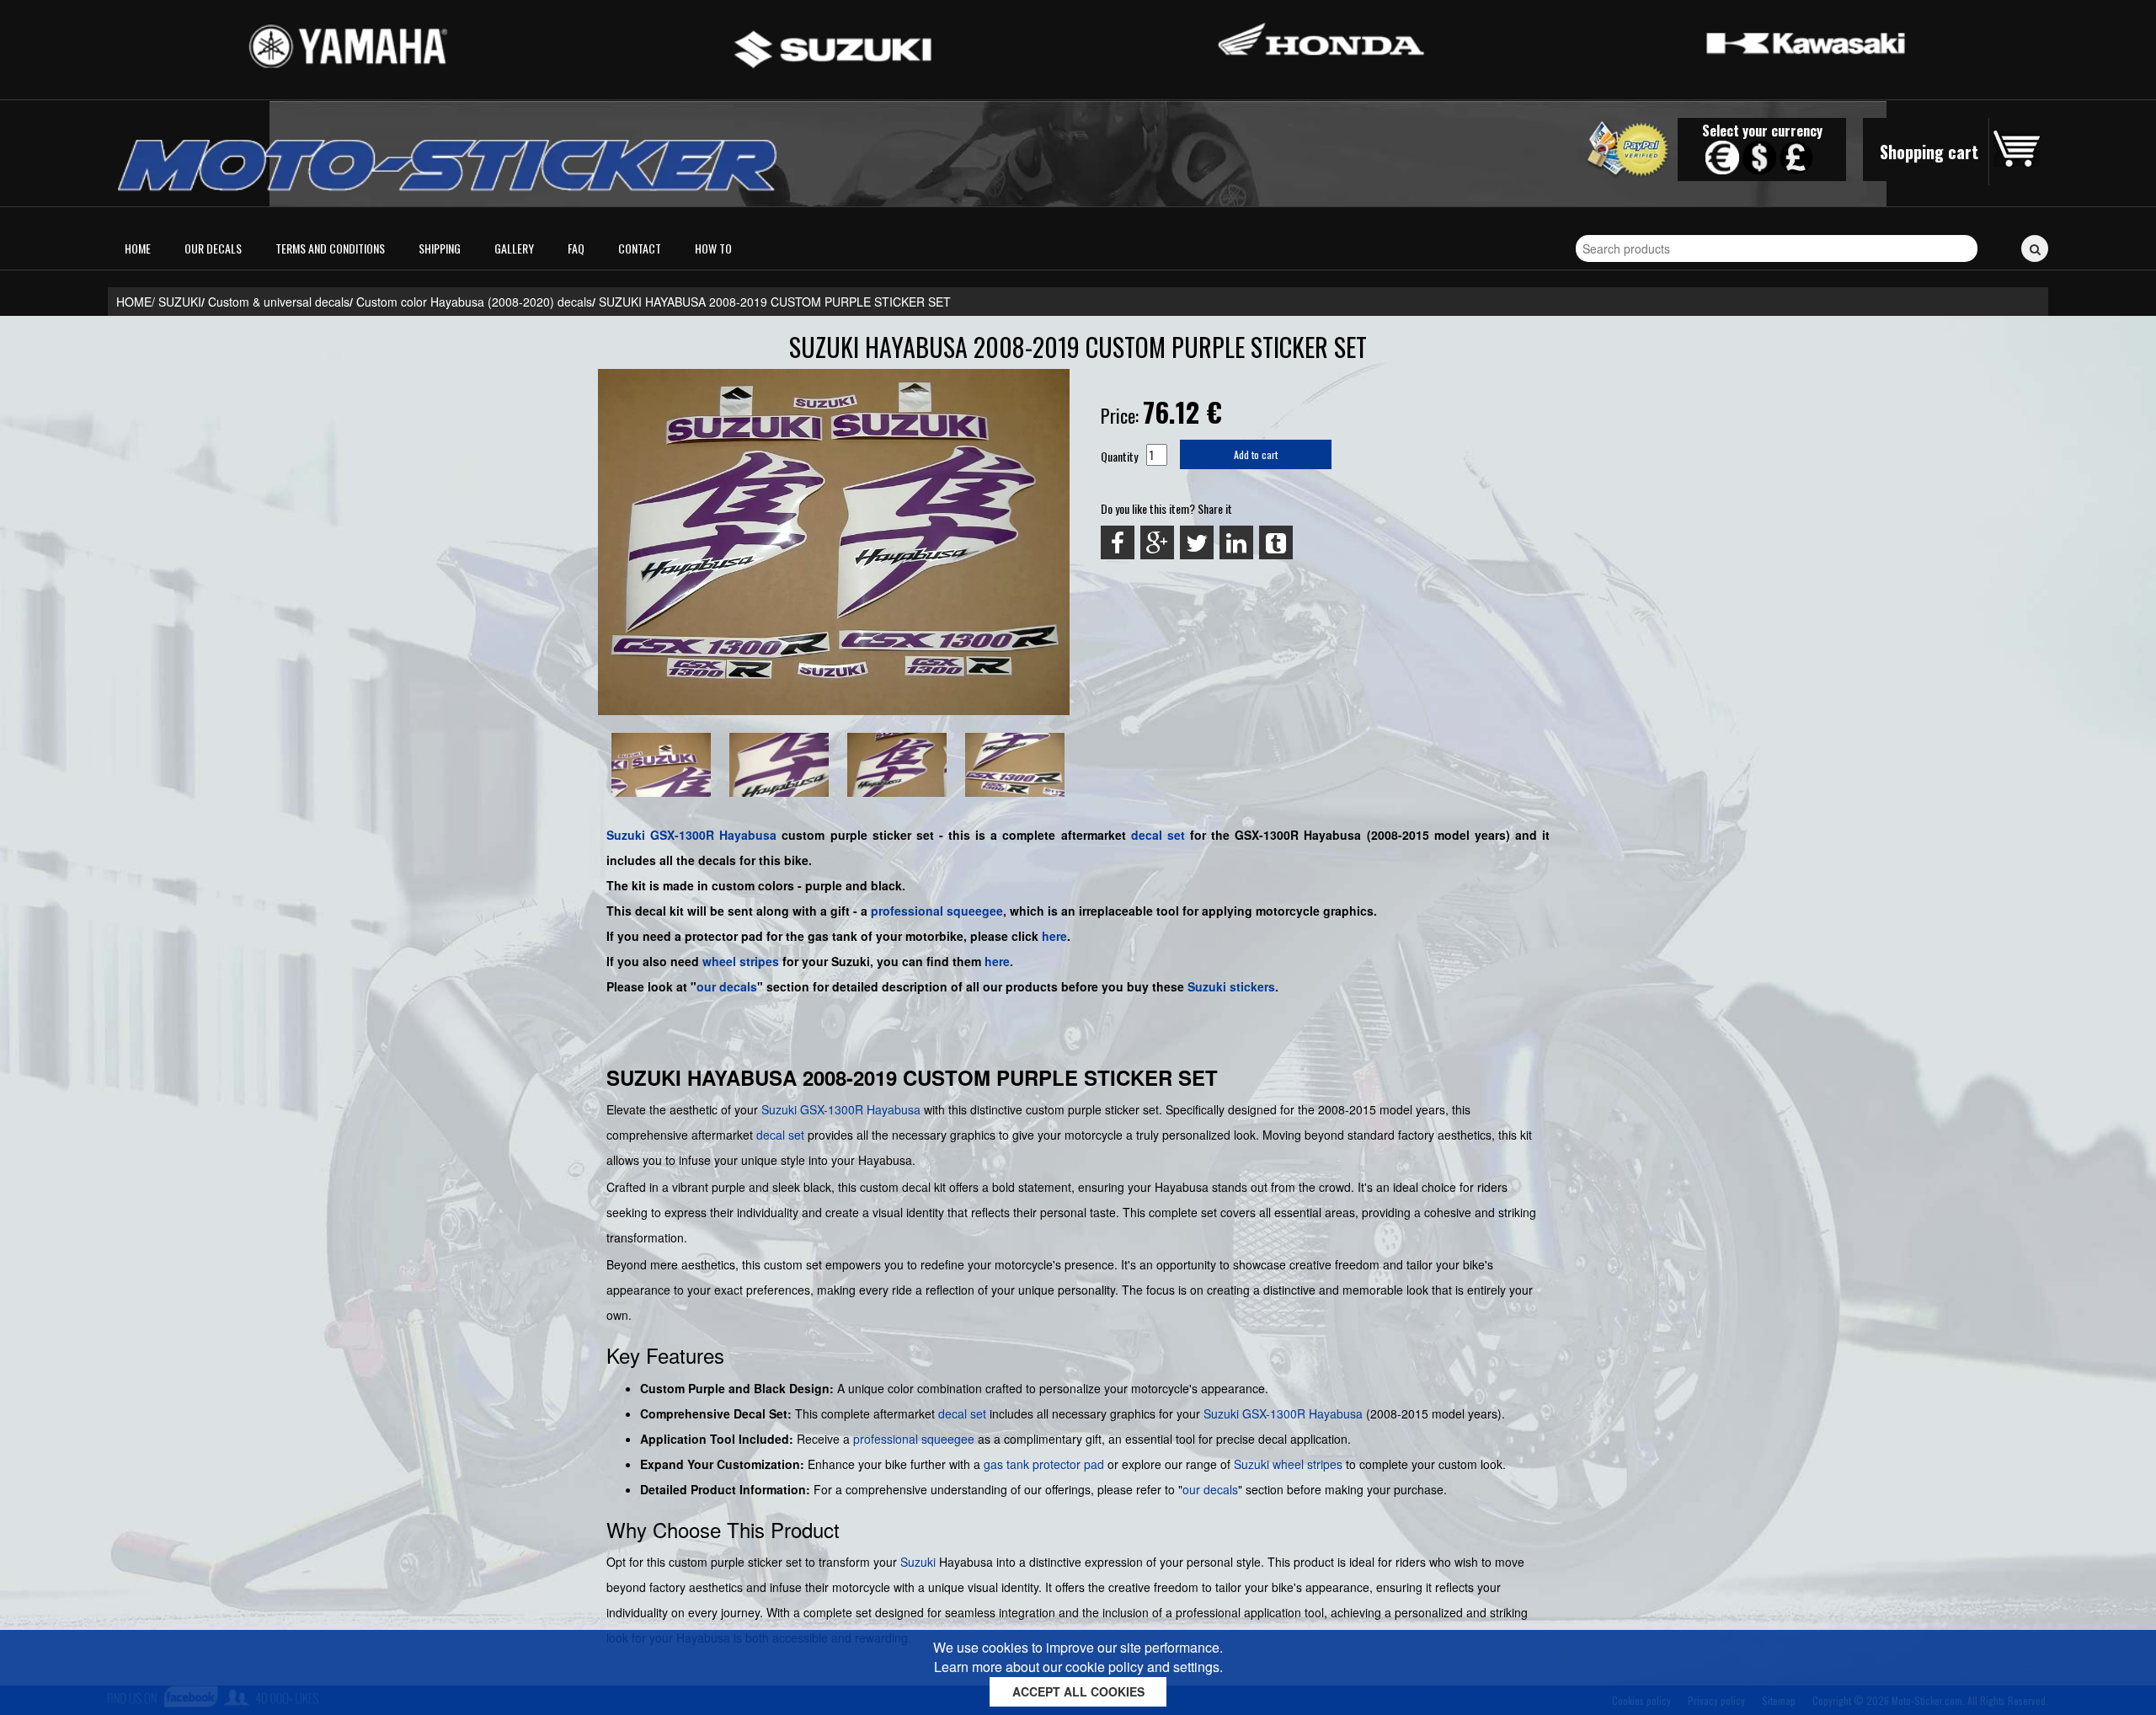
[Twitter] (1197, 542)
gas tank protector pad (1044, 1464)
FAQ (576, 248)
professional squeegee (937, 911)
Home (138, 248)
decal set (780, 1135)
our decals (727, 986)
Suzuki (626, 835)
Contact (640, 248)
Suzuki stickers (1231, 986)
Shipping (440, 248)
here (1054, 936)
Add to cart (1256, 454)
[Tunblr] (1276, 542)
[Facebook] (1118, 542)
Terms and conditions (330, 248)
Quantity (1119, 456)
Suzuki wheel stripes (1288, 1464)
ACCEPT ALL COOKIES (1078, 1691)
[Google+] (1157, 542)
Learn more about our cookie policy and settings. (1078, 1667)
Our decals (213, 248)
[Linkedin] (1236, 542)
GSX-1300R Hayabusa (713, 835)
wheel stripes (741, 961)
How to (713, 248)
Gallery (514, 248)
